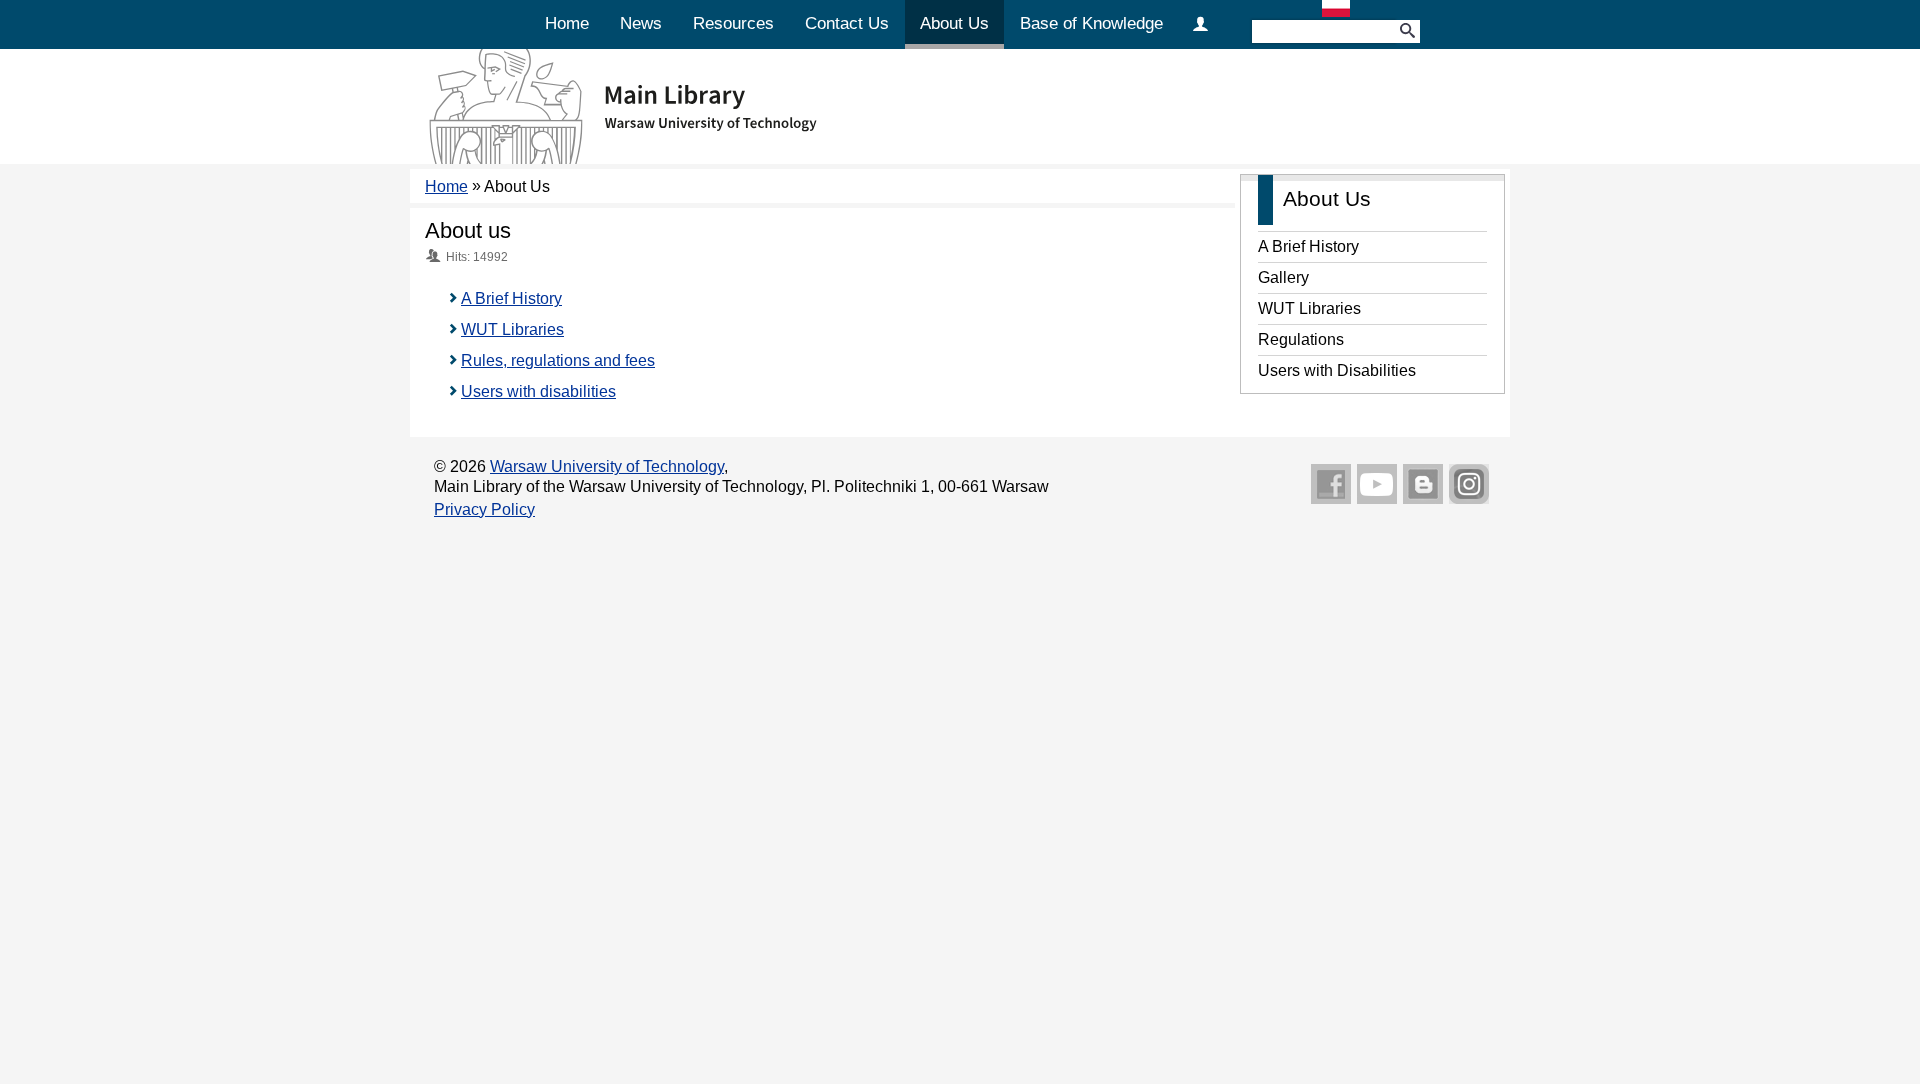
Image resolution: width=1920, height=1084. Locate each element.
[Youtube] (1377, 486)
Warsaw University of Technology (607, 466)
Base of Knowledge (1091, 23)
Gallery (1283, 277)
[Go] (1407, 31)
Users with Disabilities (1337, 370)
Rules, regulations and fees (558, 360)
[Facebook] (1331, 486)
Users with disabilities (538, 391)
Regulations (1301, 339)
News (641, 23)
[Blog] (1423, 486)
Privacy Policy (484, 509)
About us (468, 230)
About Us (954, 23)
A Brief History (511, 298)
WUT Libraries (512, 329)
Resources (733, 23)
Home (567, 23)
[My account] (1201, 22)
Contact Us (847, 23)
